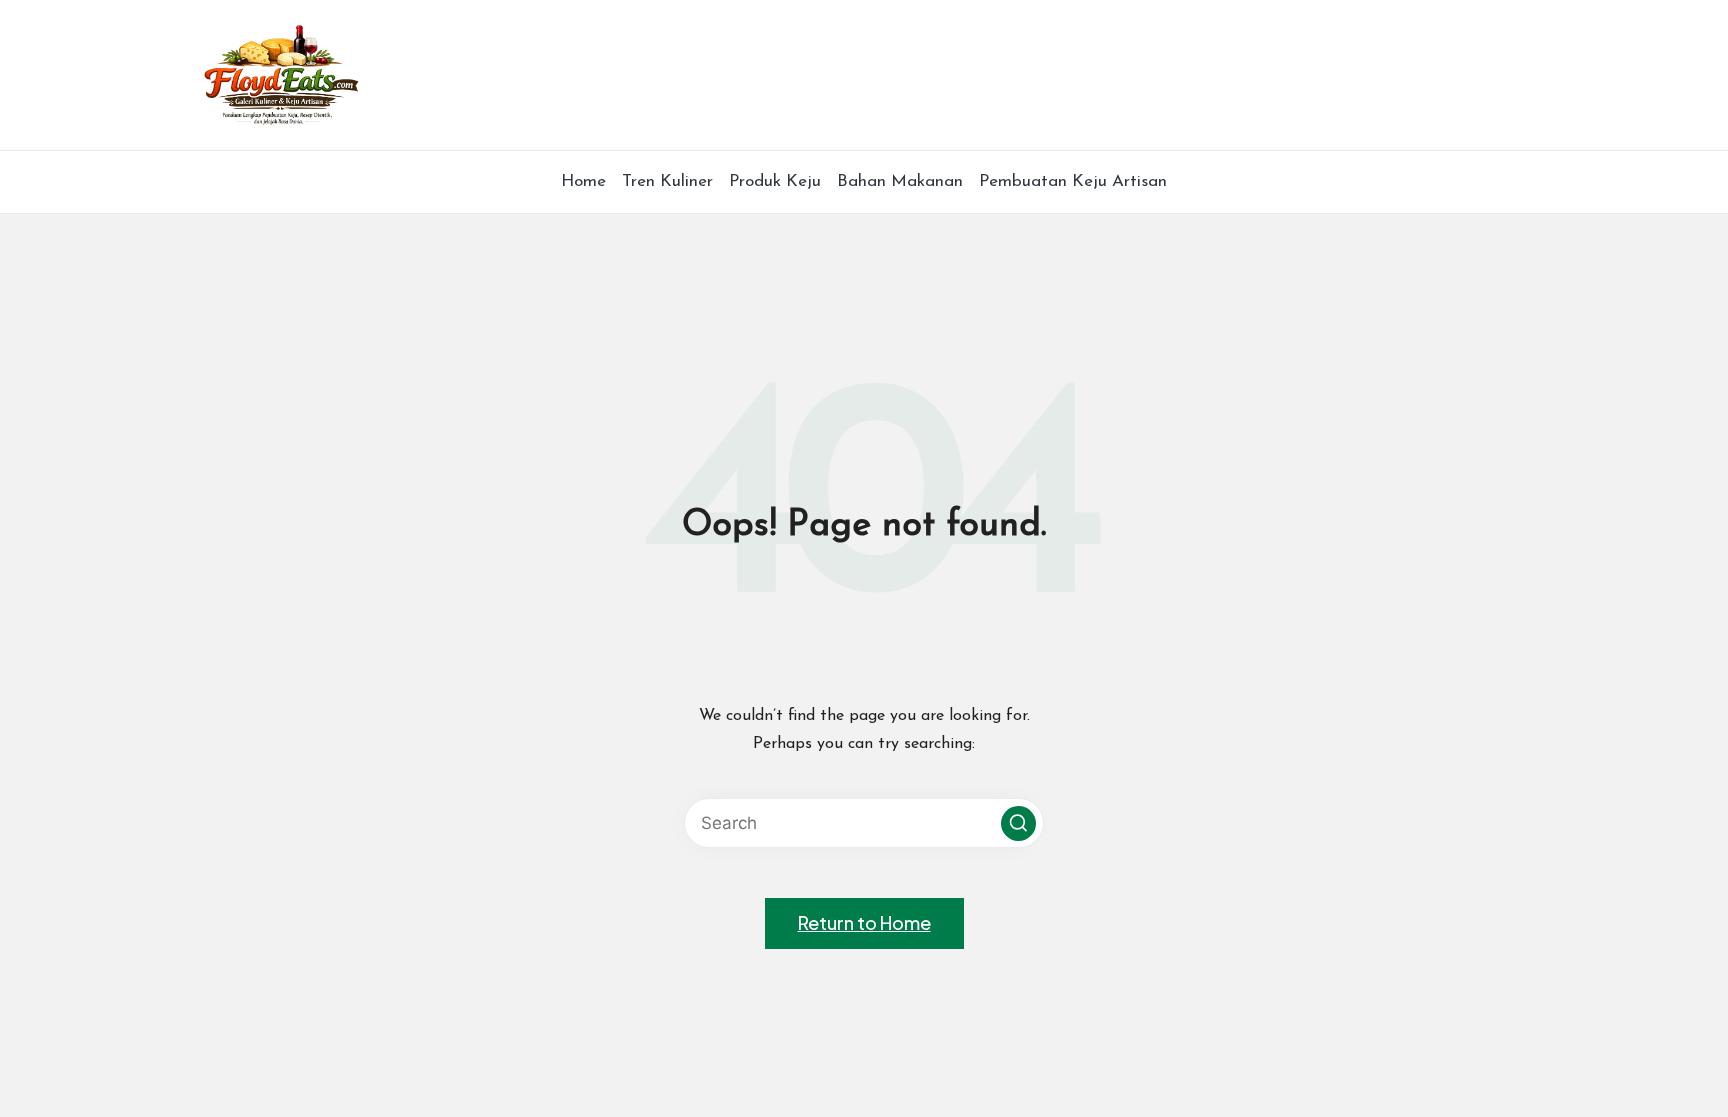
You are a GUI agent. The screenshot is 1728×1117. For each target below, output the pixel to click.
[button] (1018, 823)
